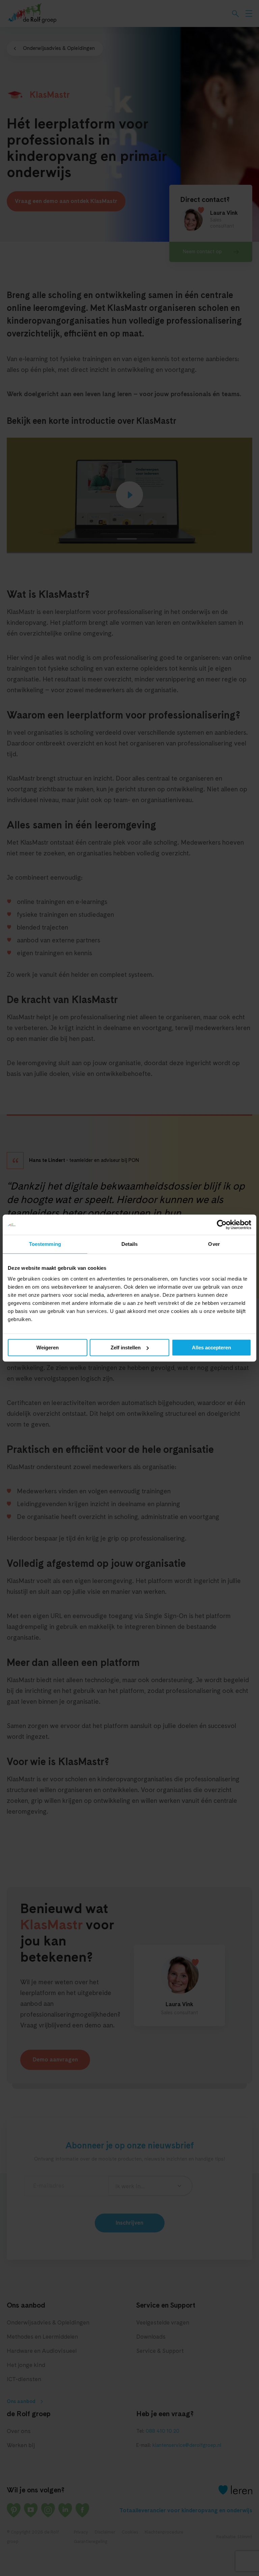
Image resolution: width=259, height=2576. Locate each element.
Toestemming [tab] (45, 1244)
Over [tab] (214, 1244)
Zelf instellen (126, 1348)
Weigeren (48, 1348)
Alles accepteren (211, 1348)
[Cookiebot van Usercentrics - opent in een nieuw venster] (222, 1225)
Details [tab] (130, 1244)
